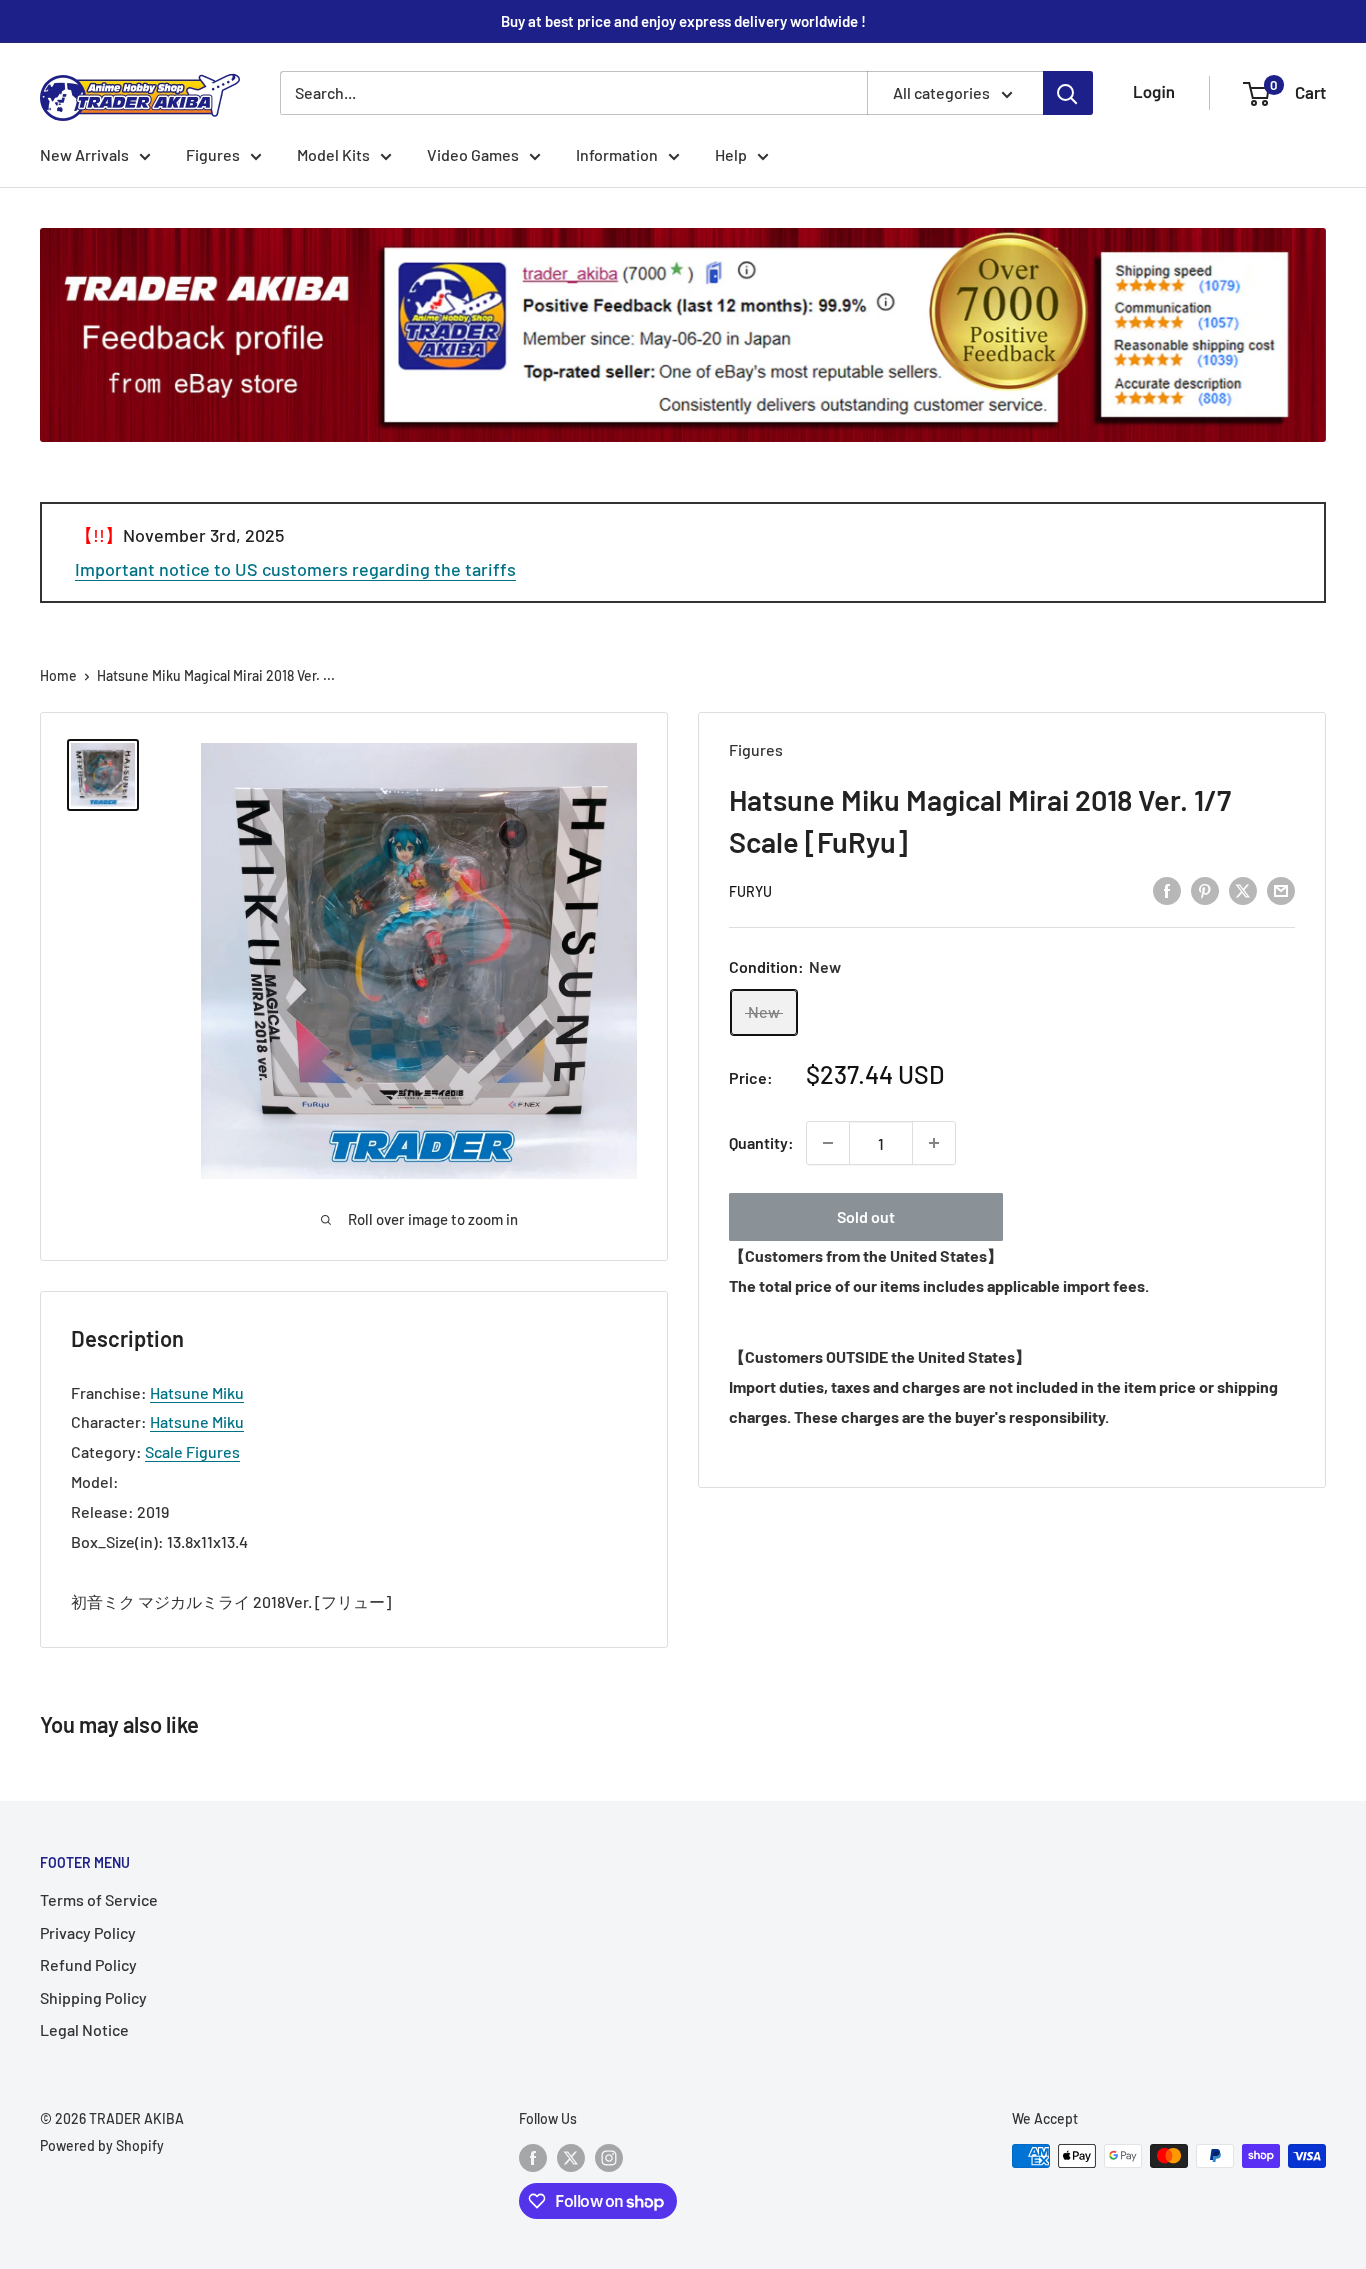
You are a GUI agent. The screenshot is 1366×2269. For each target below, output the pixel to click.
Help (731, 154)
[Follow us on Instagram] (609, 2158)
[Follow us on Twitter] (571, 2158)
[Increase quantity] (934, 1143)
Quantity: (761, 1142)
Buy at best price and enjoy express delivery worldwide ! (683, 21)
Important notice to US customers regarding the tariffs (295, 569)
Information (617, 154)
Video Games (473, 154)
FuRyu (750, 891)
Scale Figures (192, 1451)
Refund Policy (88, 1964)
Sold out (866, 1216)
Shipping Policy (93, 1997)
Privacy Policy (88, 1932)
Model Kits (333, 154)
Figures (213, 154)
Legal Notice (84, 2029)
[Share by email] (1281, 890)
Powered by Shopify (102, 2145)
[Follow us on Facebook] (533, 2158)
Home (58, 675)
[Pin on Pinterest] (1205, 890)
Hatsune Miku (197, 1392)
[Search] (1068, 93)
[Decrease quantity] (828, 1143)
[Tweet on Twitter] (1243, 890)
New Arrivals (84, 154)
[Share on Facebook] (1167, 890)
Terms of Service (99, 1899)
